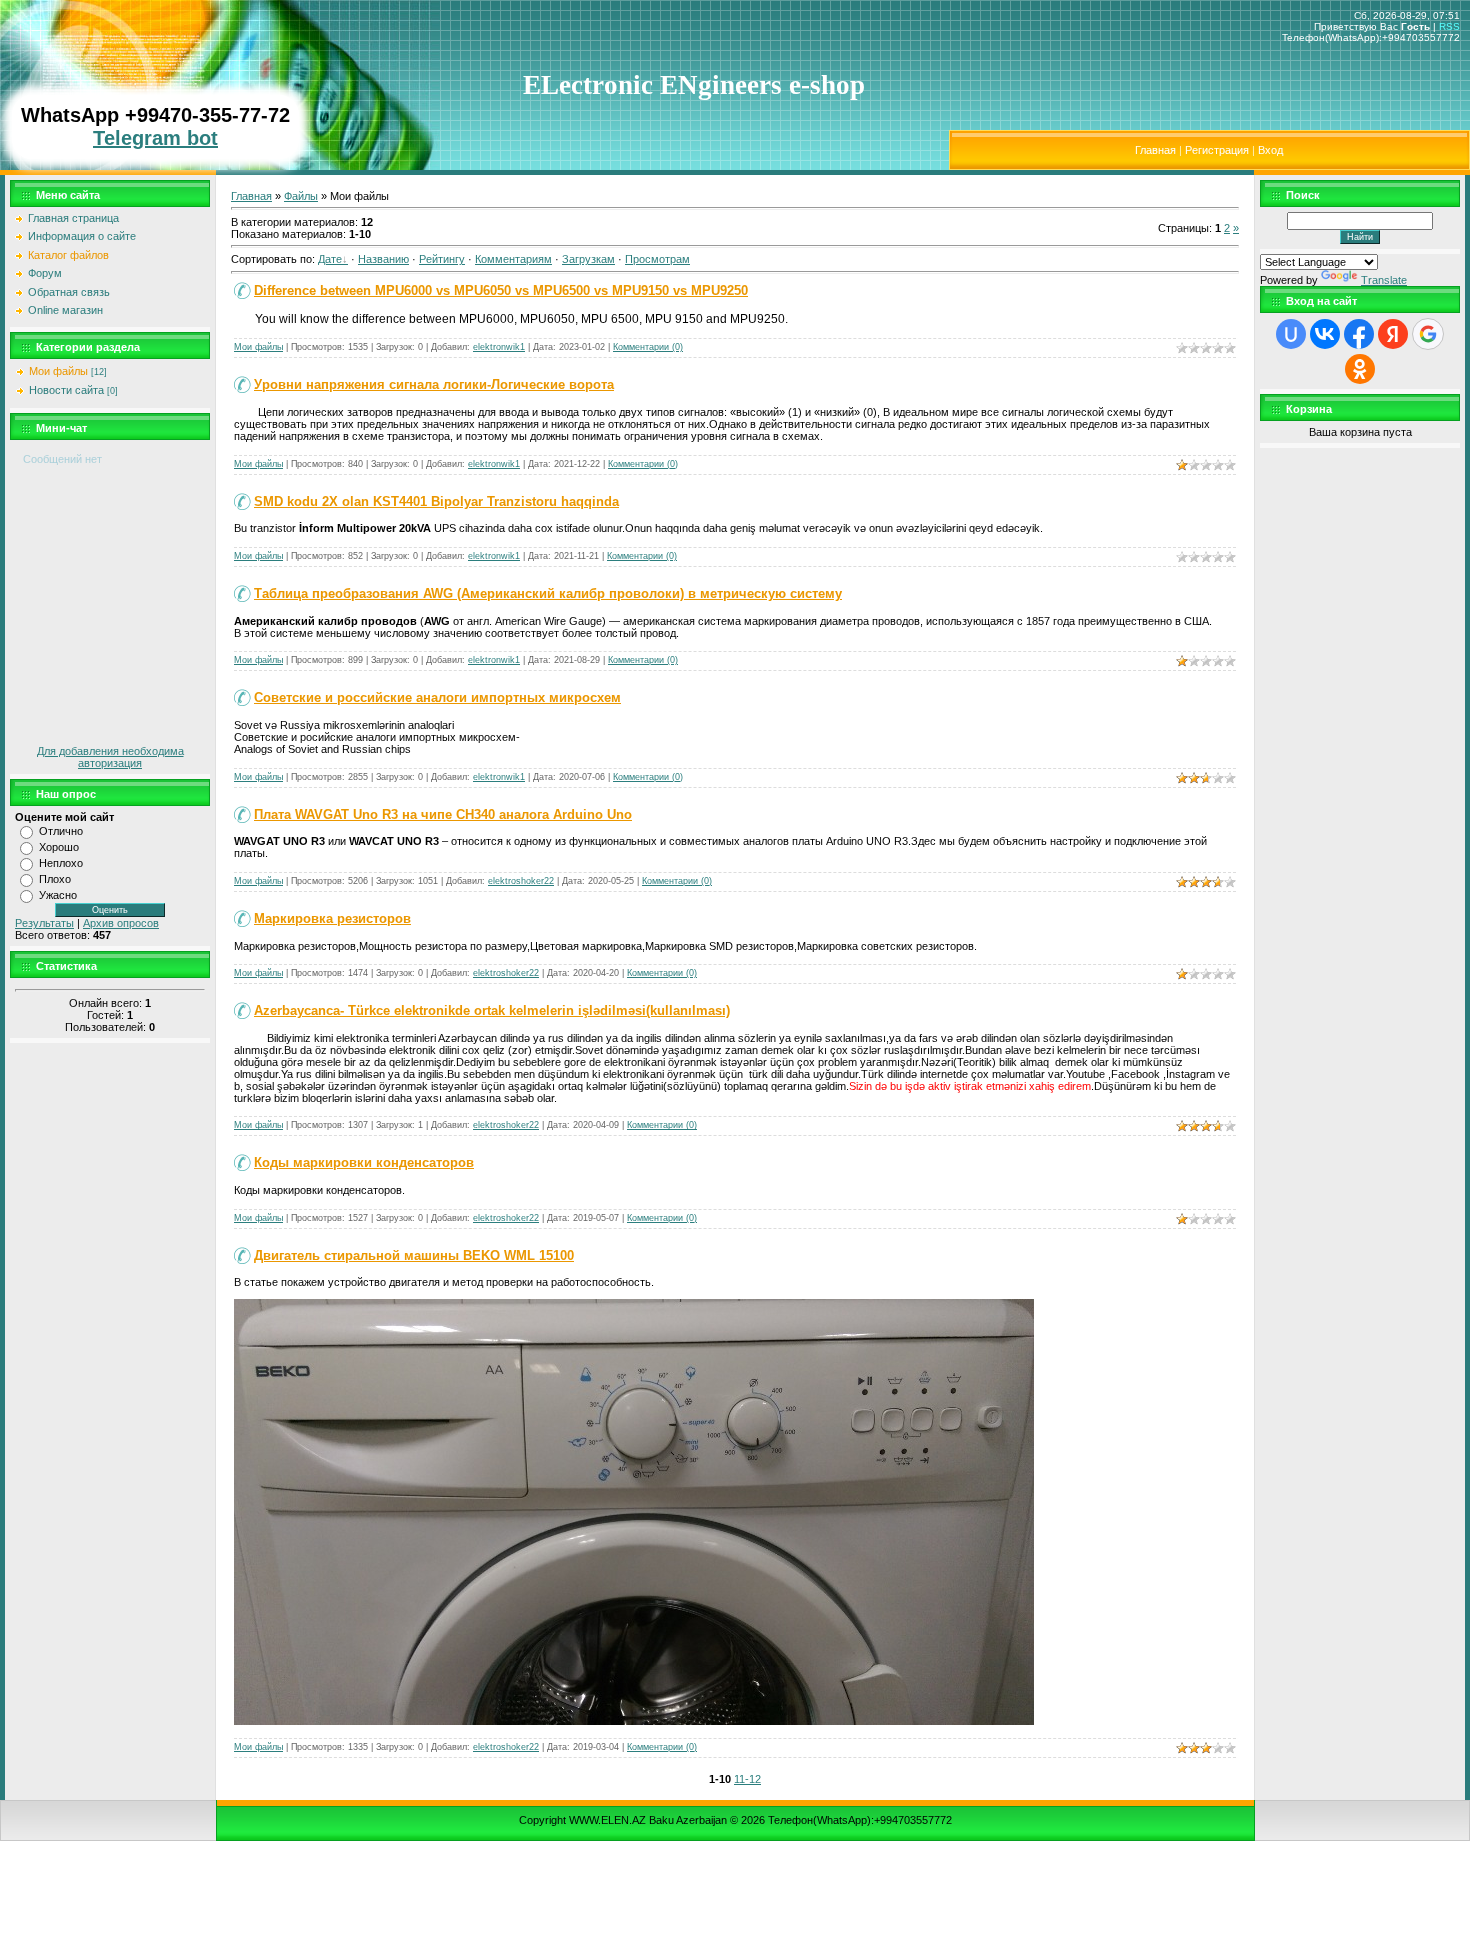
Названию (383, 259)
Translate (1384, 280)
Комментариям (513, 259)
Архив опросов (121, 923)
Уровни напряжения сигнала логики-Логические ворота (434, 384)
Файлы (301, 196)
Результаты (44, 923)
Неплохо (61, 863)
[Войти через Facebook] (1359, 334)
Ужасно (58, 895)
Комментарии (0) (648, 347)
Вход (1270, 150)
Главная (1155, 150)
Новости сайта (66, 390)
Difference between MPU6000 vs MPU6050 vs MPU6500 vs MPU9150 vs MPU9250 (501, 290)
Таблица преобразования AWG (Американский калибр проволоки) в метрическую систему (548, 593)
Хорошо (59, 847)
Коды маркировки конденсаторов (364, 1162)
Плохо (55, 879)
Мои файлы (58, 371)
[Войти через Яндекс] (1393, 334)
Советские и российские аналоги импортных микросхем (437, 697)
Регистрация (1217, 150)
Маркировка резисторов (332, 918)
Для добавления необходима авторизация (110, 757)
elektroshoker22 (521, 881)
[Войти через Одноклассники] (1360, 369)
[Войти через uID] (1291, 334)
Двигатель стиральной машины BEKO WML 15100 (414, 1255)
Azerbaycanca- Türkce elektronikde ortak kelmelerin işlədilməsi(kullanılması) (492, 1010)
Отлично (61, 831)
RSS (1449, 26)
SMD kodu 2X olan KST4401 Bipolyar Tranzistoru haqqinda (436, 501)
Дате (330, 259)
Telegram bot (155, 138)
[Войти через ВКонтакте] (1325, 334)
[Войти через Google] (1428, 334)
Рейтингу (442, 259)
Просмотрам (657, 259)
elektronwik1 (499, 347)
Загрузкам (588, 259)
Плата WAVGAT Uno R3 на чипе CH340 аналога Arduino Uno (443, 814)
